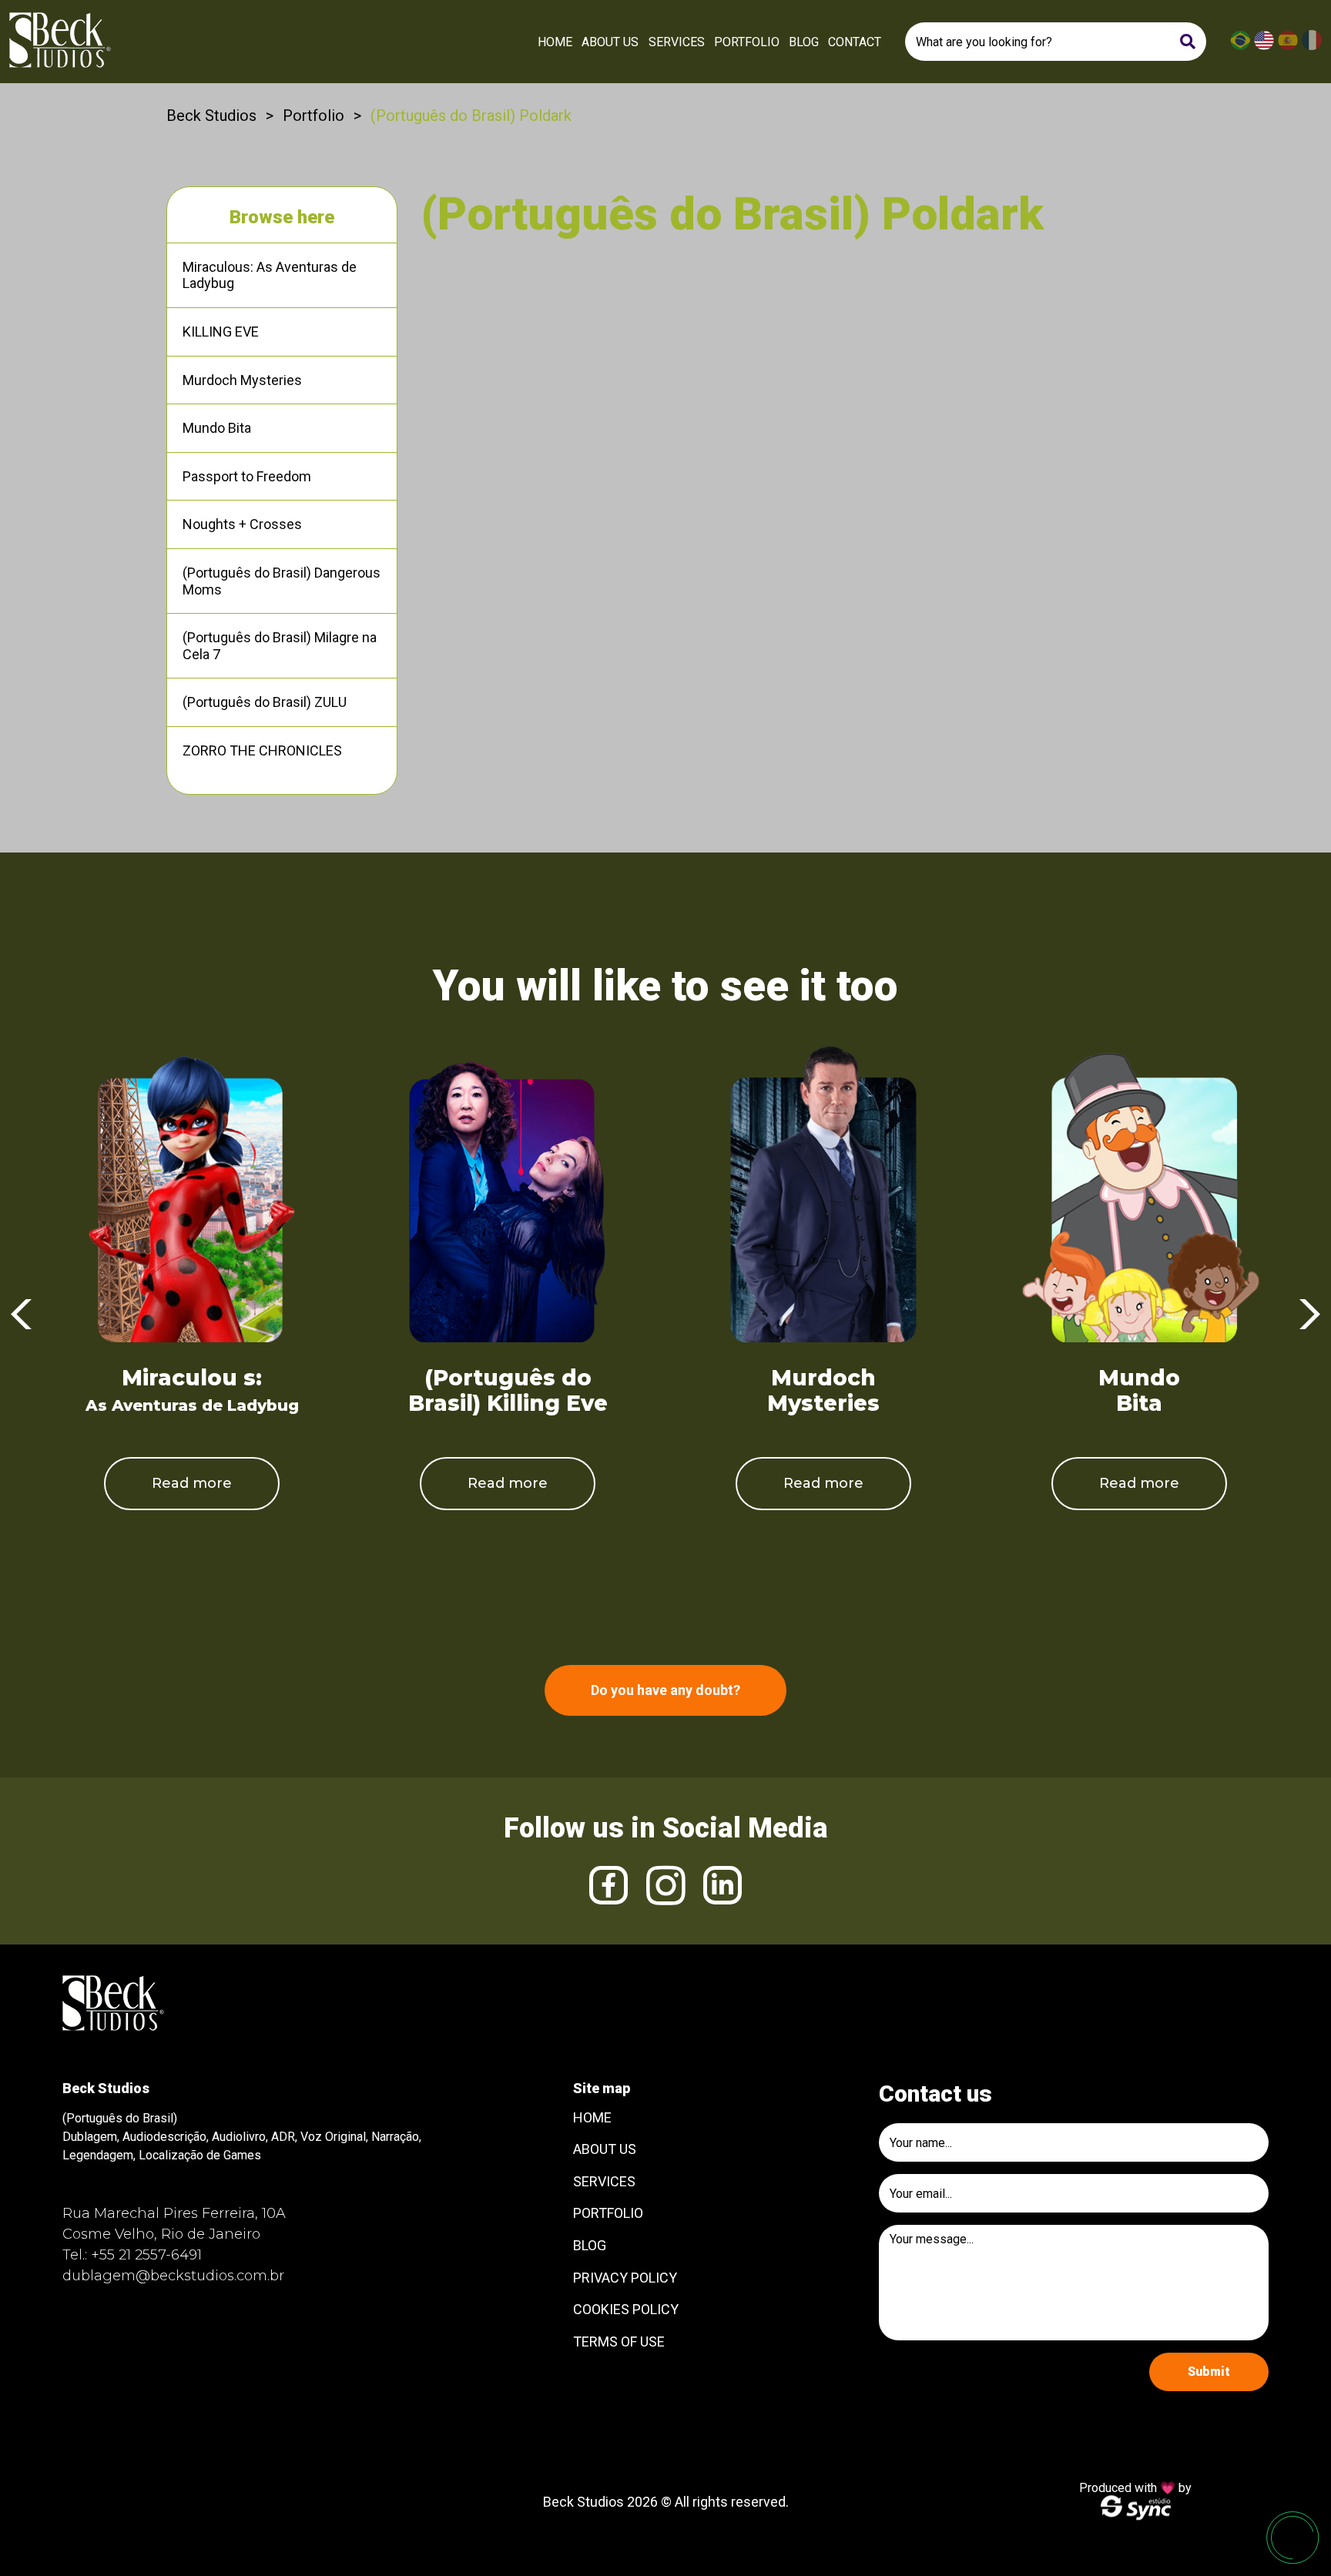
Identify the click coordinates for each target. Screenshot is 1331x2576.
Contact (855, 42)
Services (677, 42)
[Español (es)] (1288, 47)
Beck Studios (211, 116)
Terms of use (619, 2342)
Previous (21, 1315)
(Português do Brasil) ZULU (265, 702)
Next (1310, 1315)
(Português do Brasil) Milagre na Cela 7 (280, 646)
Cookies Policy (626, 2309)
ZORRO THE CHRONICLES (262, 750)
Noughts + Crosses (242, 524)
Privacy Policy (625, 2278)
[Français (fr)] (1312, 47)
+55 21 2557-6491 (146, 2255)
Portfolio (747, 42)
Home (555, 42)
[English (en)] (1264, 47)
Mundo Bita (217, 428)
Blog (804, 42)
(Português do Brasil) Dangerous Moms (282, 581)
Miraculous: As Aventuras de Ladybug (270, 275)
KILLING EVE (221, 332)
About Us (610, 42)
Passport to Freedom (247, 476)
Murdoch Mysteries (242, 380)
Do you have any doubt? (665, 1690)
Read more (192, 1483)
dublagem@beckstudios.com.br (173, 2276)
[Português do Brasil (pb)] (1240, 47)
